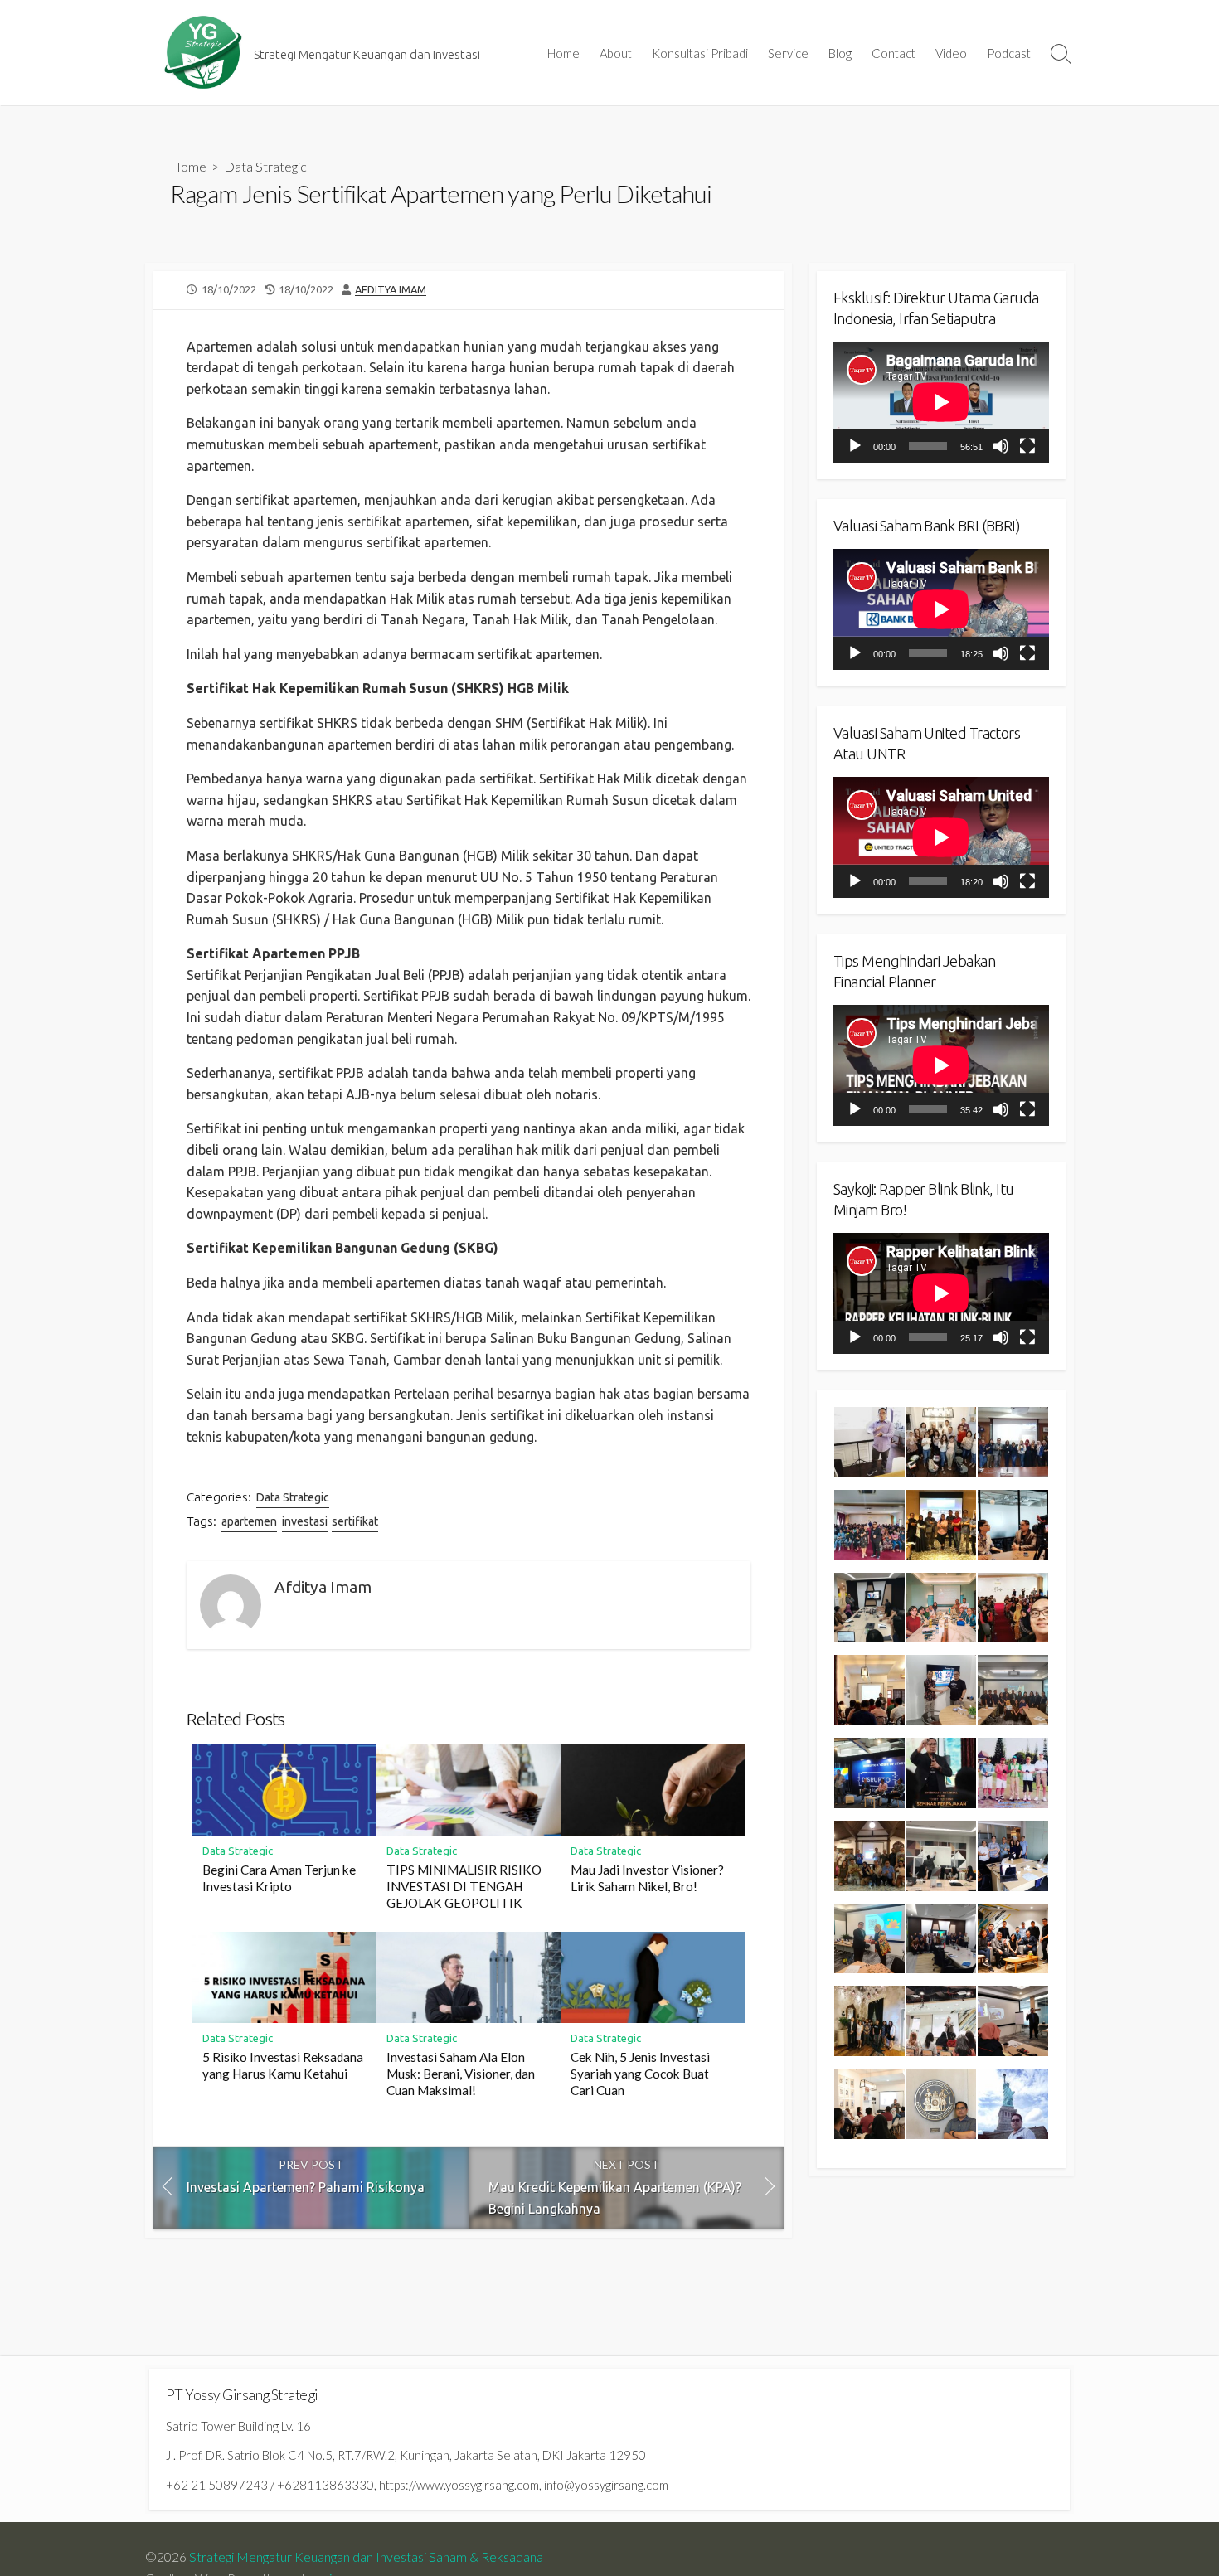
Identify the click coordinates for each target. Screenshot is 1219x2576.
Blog (840, 53)
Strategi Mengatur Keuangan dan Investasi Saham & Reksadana (366, 2557)
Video (951, 53)
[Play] (855, 446)
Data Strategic (265, 166)
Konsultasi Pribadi (700, 53)
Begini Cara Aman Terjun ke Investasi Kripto (279, 1878)
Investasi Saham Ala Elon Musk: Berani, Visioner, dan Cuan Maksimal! (461, 2074)
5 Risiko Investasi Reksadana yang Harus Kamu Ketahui (283, 2065)
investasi (305, 1521)
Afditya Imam (391, 289)
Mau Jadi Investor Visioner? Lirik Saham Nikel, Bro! (647, 1878)
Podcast (1009, 53)
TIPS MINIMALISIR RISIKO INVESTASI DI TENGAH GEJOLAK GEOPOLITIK (464, 1886)
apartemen (249, 1521)
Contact (894, 53)
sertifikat (355, 1521)
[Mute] (1001, 446)
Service (788, 53)
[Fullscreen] (1027, 446)
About (616, 53)
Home (563, 53)
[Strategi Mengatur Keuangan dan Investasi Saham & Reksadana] (203, 53)
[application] (941, 402)
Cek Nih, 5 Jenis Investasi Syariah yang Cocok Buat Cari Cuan (640, 2074)
